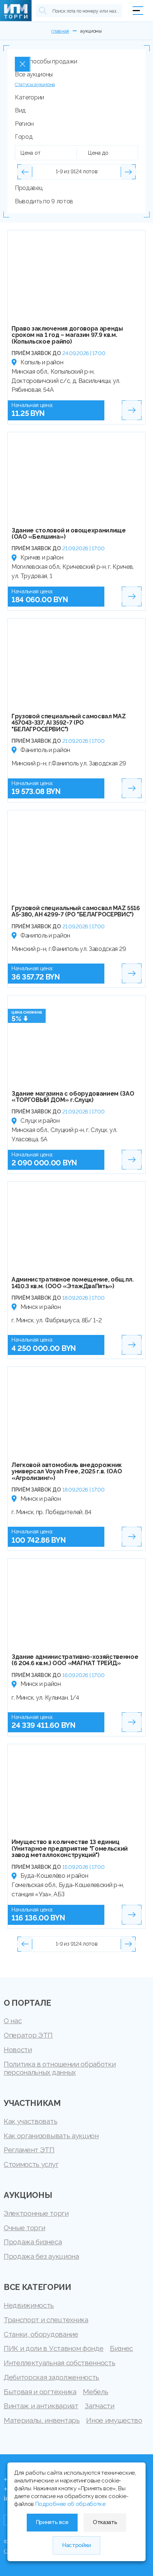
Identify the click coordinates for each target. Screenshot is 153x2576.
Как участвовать (30, 2121)
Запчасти (99, 2406)
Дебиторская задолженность (51, 2377)
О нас (13, 2021)
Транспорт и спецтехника (46, 2320)
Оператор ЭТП (28, 2035)
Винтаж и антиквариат (41, 2406)
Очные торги (24, 2228)
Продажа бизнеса (33, 2242)
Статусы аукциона (35, 84)
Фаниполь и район (45, 750)
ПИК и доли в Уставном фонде (53, 2348)
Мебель (95, 2392)
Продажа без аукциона (41, 2256)
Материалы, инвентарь (42, 2420)
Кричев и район (42, 557)
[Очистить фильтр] (23, 64)
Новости (18, 2050)
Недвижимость (29, 2305)
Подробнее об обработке (70, 2504)
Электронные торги (36, 2213)
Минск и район (41, 1307)
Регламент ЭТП (29, 2150)
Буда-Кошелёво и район (54, 1876)
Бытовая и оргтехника (40, 2392)
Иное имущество (114, 2420)
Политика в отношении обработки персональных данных (60, 2068)
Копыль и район (42, 362)
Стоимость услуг (31, 2164)
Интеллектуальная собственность (59, 2363)
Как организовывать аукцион (51, 2136)
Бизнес (121, 2348)
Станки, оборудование (41, 2334)
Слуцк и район (40, 1121)
